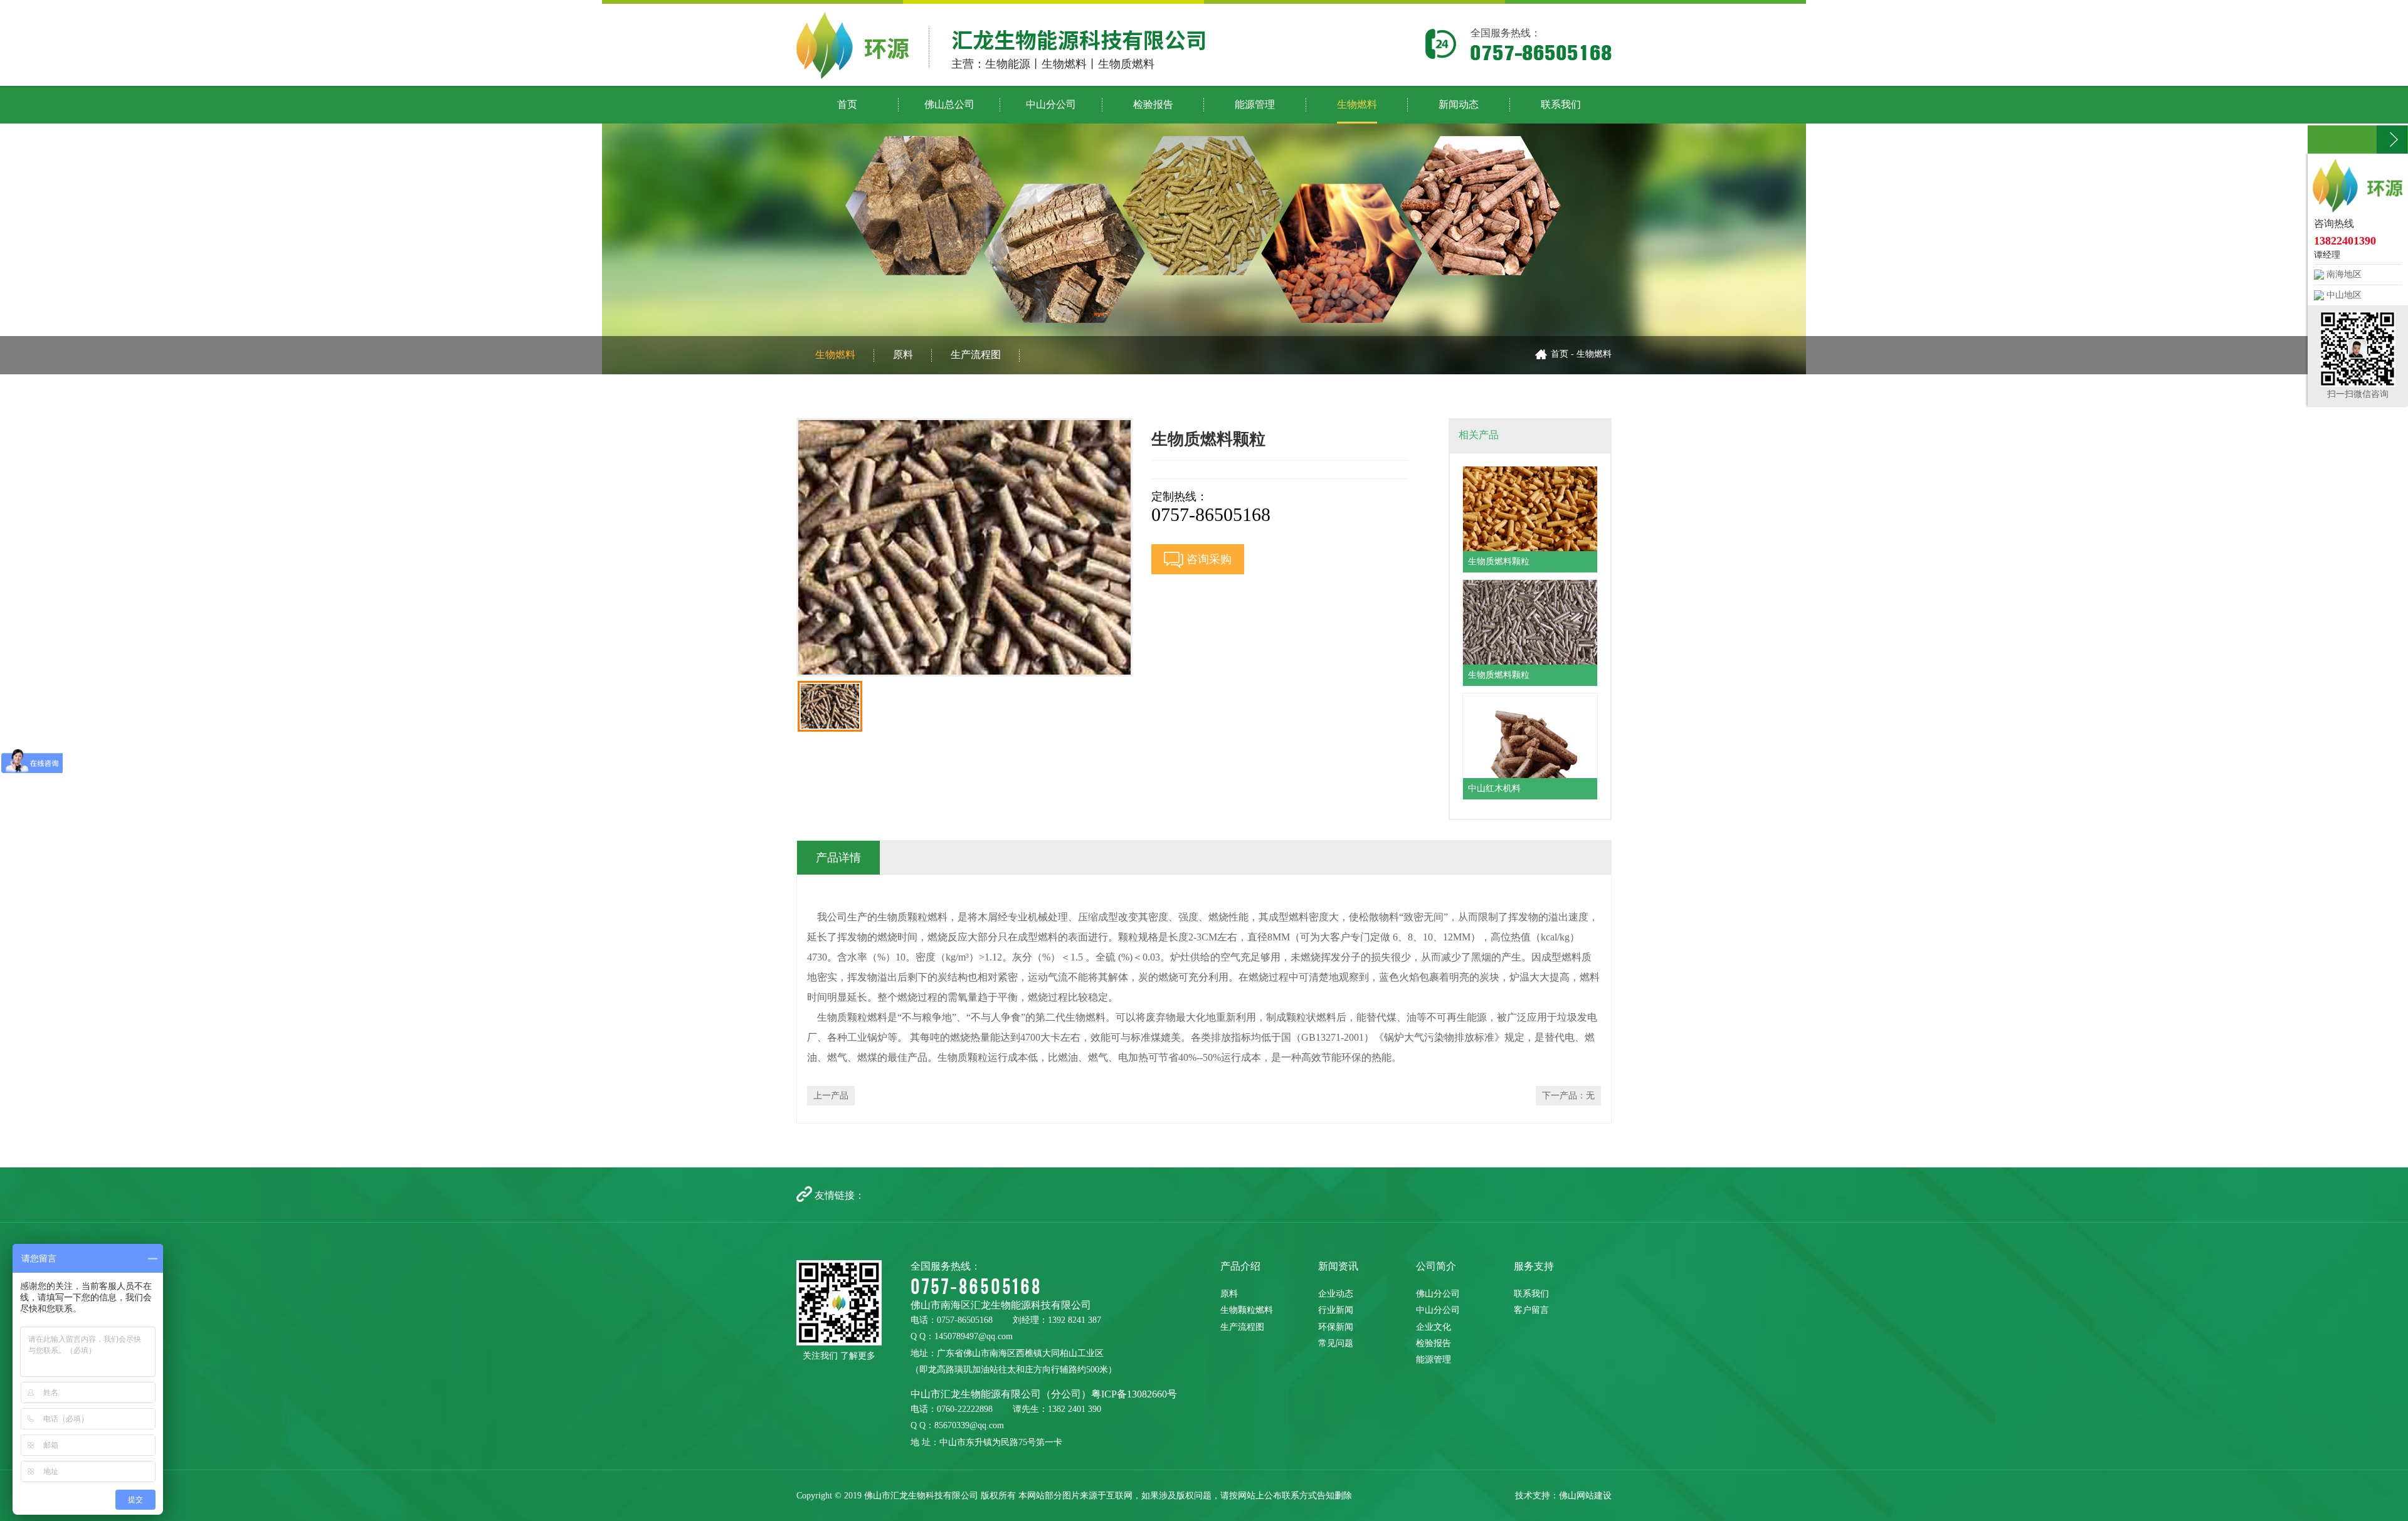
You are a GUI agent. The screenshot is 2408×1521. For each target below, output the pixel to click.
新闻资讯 (1338, 1266)
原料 (903, 355)
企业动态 (1336, 1294)
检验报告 (1434, 1343)
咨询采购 (1207, 559)
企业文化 (1434, 1327)
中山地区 (2343, 295)
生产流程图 (976, 355)
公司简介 (1436, 1266)
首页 (1560, 354)
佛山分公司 (1438, 1294)
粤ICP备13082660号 (1134, 1394)
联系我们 (1531, 1294)
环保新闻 (1336, 1327)
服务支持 (1534, 1266)
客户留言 (1531, 1310)
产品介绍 (1240, 1266)
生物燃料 (835, 355)
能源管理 (1434, 1360)
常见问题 (1336, 1343)
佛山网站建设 (1585, 1496)
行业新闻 (1336, 1310)
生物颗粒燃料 (1247, 1310)
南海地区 (2343, 274)
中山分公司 (1438, 1310)
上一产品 (831, 1096)
